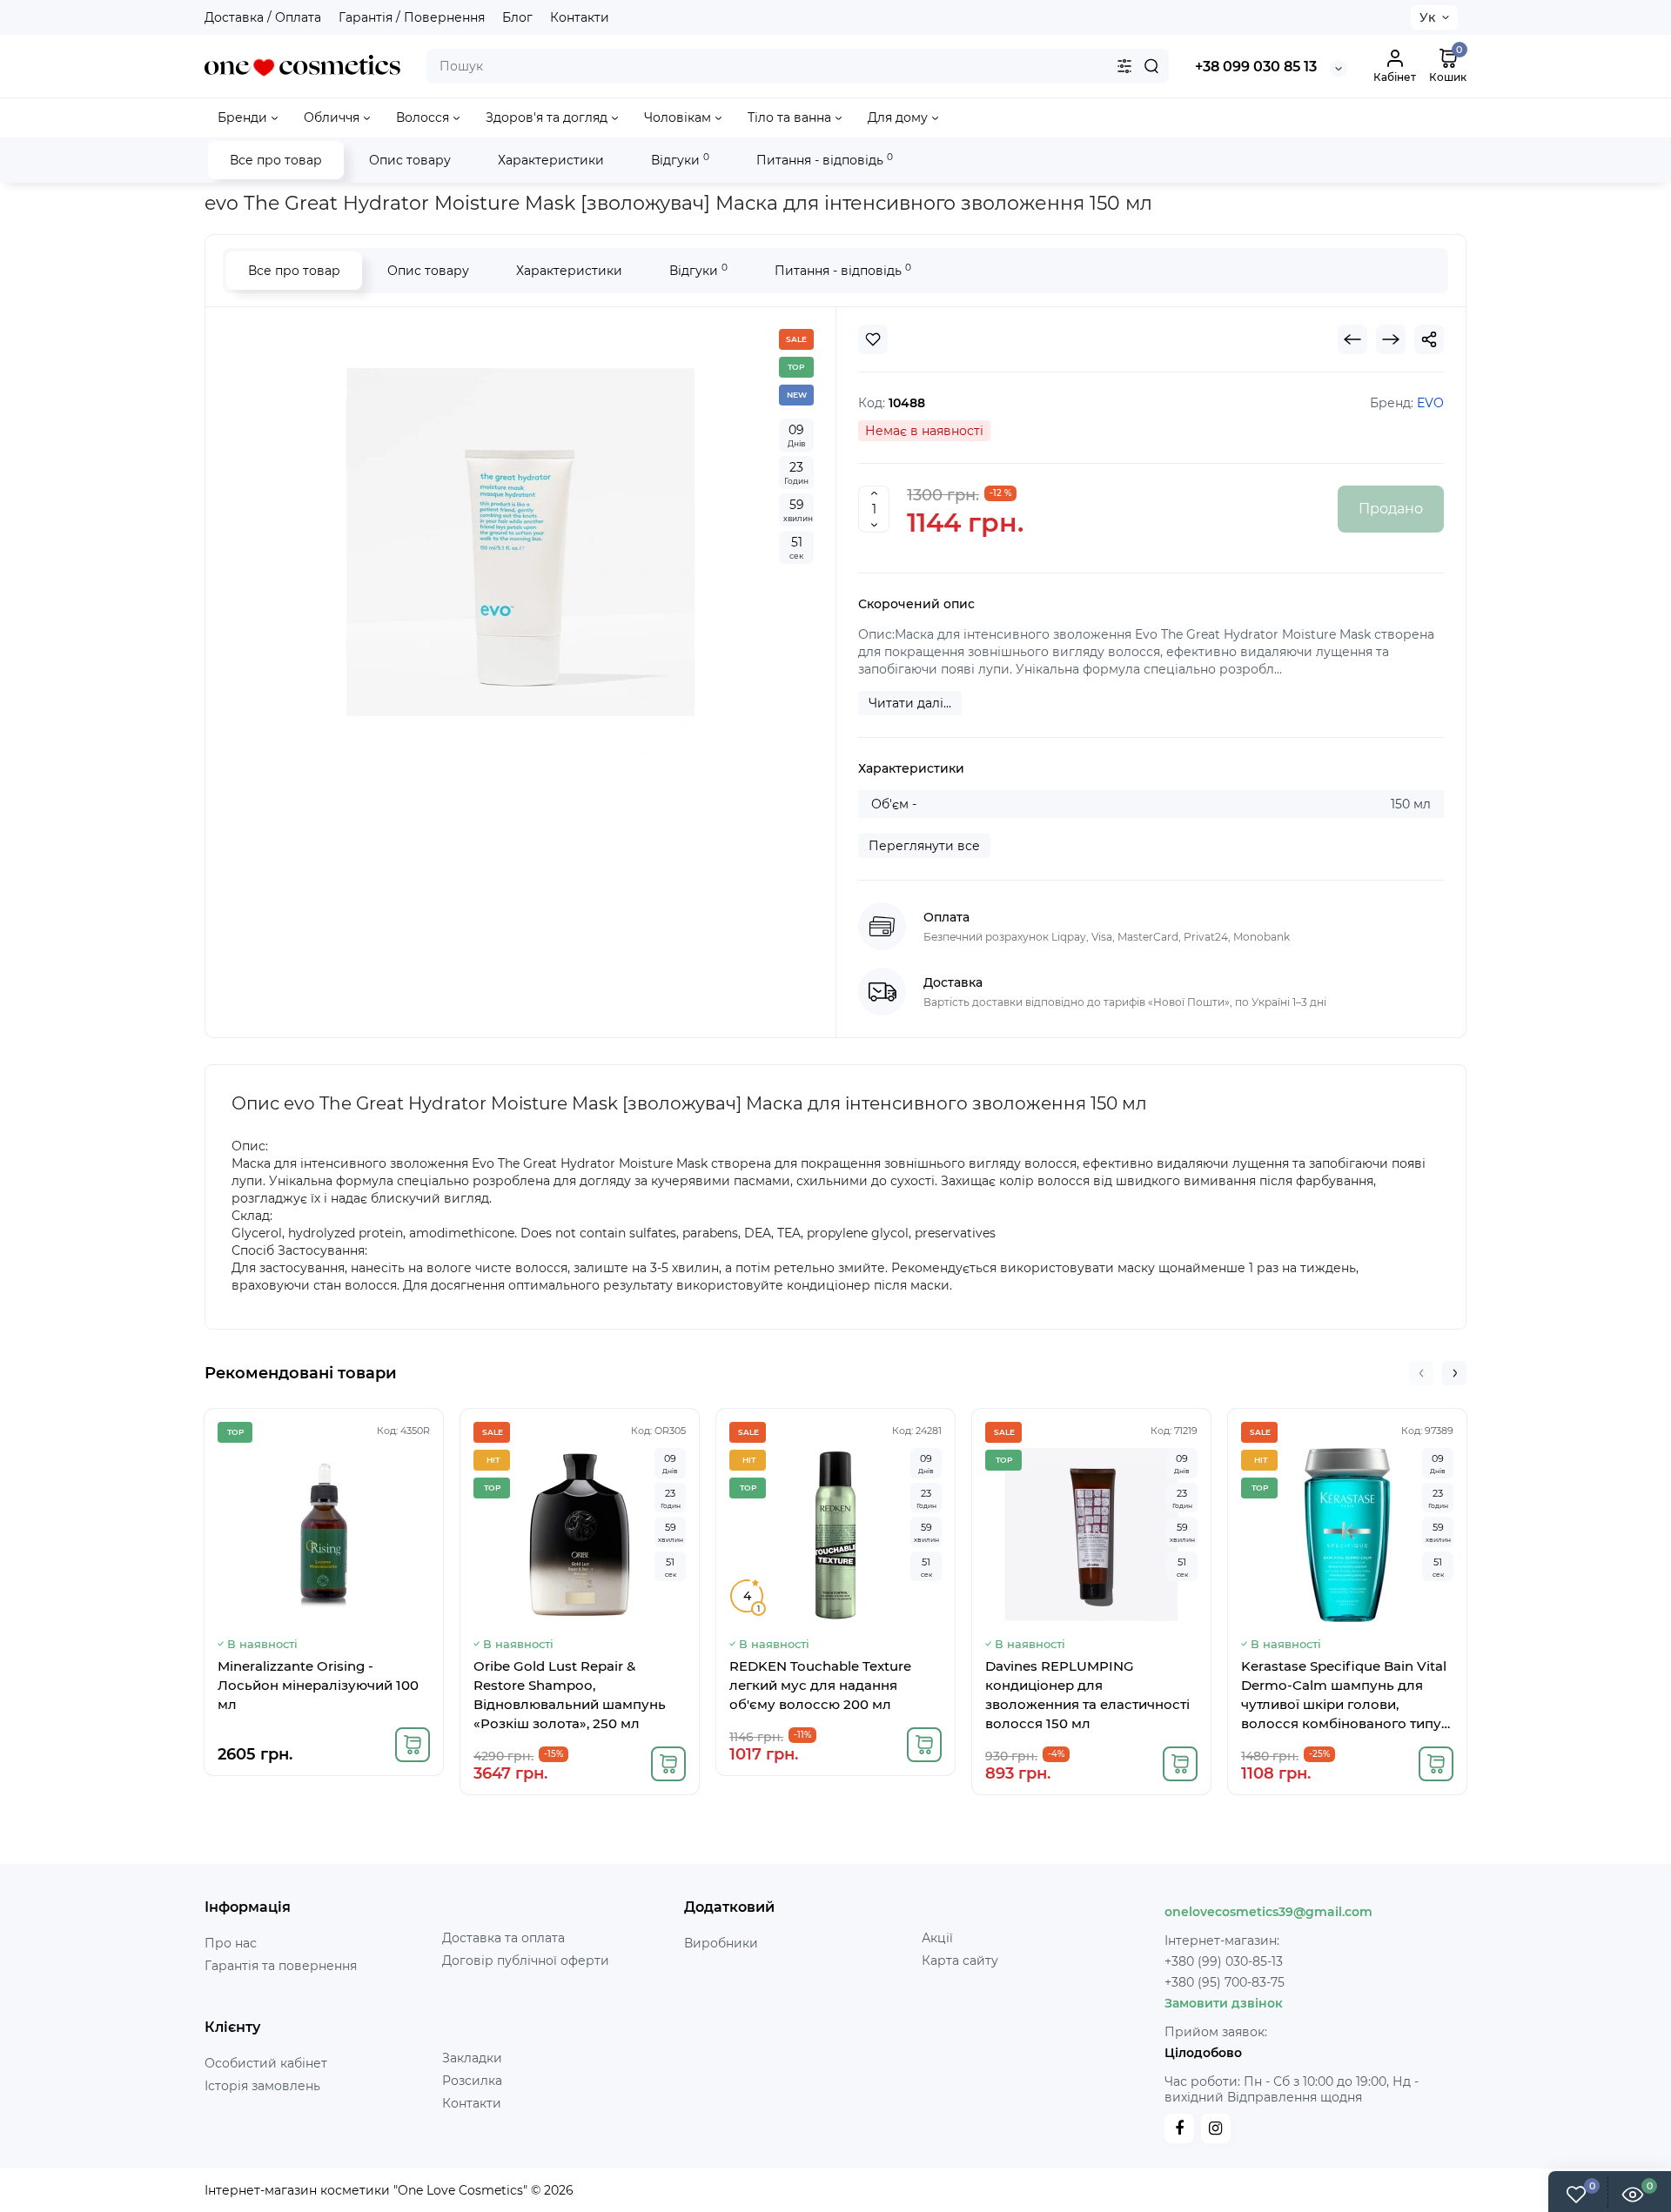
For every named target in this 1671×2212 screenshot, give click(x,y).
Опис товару (410, 160)
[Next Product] (1391, 339)
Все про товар (276, 160)
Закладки (472, 2058)
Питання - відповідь (825, 160)
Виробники (721, 1943)
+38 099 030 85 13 (1256, 67)
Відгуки (680, 160)
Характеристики (551, 160)
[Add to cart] (413, 1745)
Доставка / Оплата (263, 17)
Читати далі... (910, 703)
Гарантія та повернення (281, 1966)
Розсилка (472, 2081)
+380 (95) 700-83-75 (1225, 1982)
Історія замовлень (262, 2086)
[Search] (1151, 66)
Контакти (580, 17)
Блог (517, 17)
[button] (1421, 1373)
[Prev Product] (1352, 339)
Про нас (231, 1943)
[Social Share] (1429, 339)
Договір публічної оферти (526, 1961)
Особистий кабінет (266, 2063)
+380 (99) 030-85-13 (1224, 1961)
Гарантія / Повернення (412, 17)
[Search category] (1124, 66)
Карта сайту (960, 1961)
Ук (1427, 17)
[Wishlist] (873, 339)
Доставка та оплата (503, 1938)
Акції (937, 1938)
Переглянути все (924, 846)
